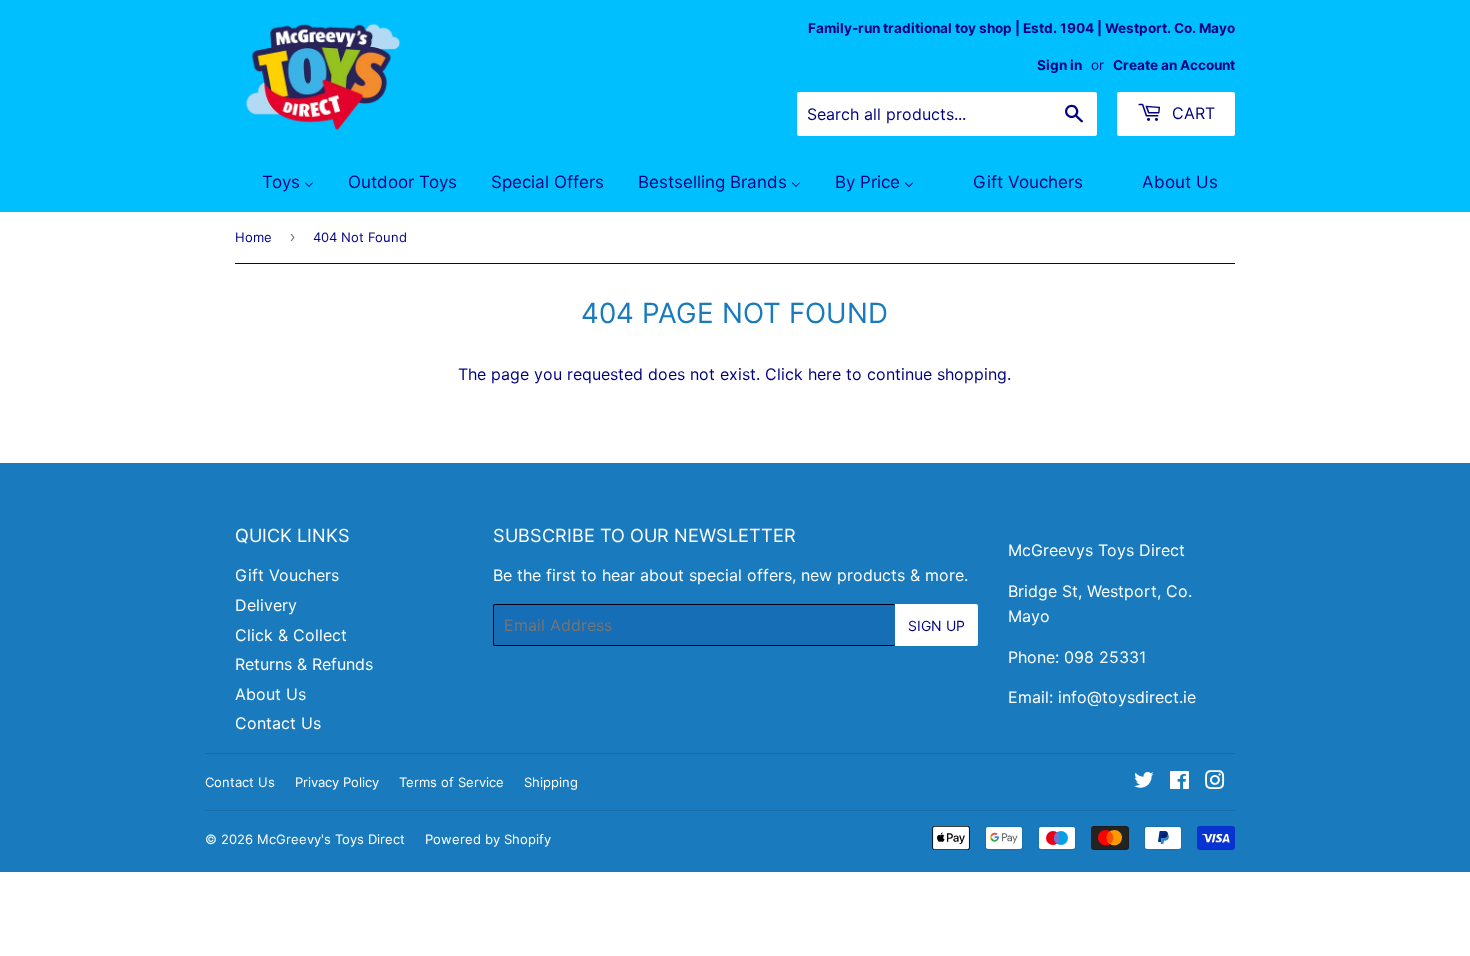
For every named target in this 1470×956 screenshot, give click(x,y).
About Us (270, 694)
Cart (1191, 113)
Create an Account (1174, 65)
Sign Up (936, 625)
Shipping (551, 782)
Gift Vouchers (287, 575)
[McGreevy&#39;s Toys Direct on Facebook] (1179, 782)
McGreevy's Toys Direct (331, 839)
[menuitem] (275, 183)
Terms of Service (451, 782)
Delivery (266, 605)
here (824, 374)
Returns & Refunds (304, 664)
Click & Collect (291, 635)
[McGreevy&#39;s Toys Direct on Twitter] (1144, 782)
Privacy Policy (337, 782)
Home (253, 237)
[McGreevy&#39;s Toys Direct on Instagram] (1215, 782)
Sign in (1059, 65)
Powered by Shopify (488, 839)
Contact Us (278, 723)
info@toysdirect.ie (1127, 697)
